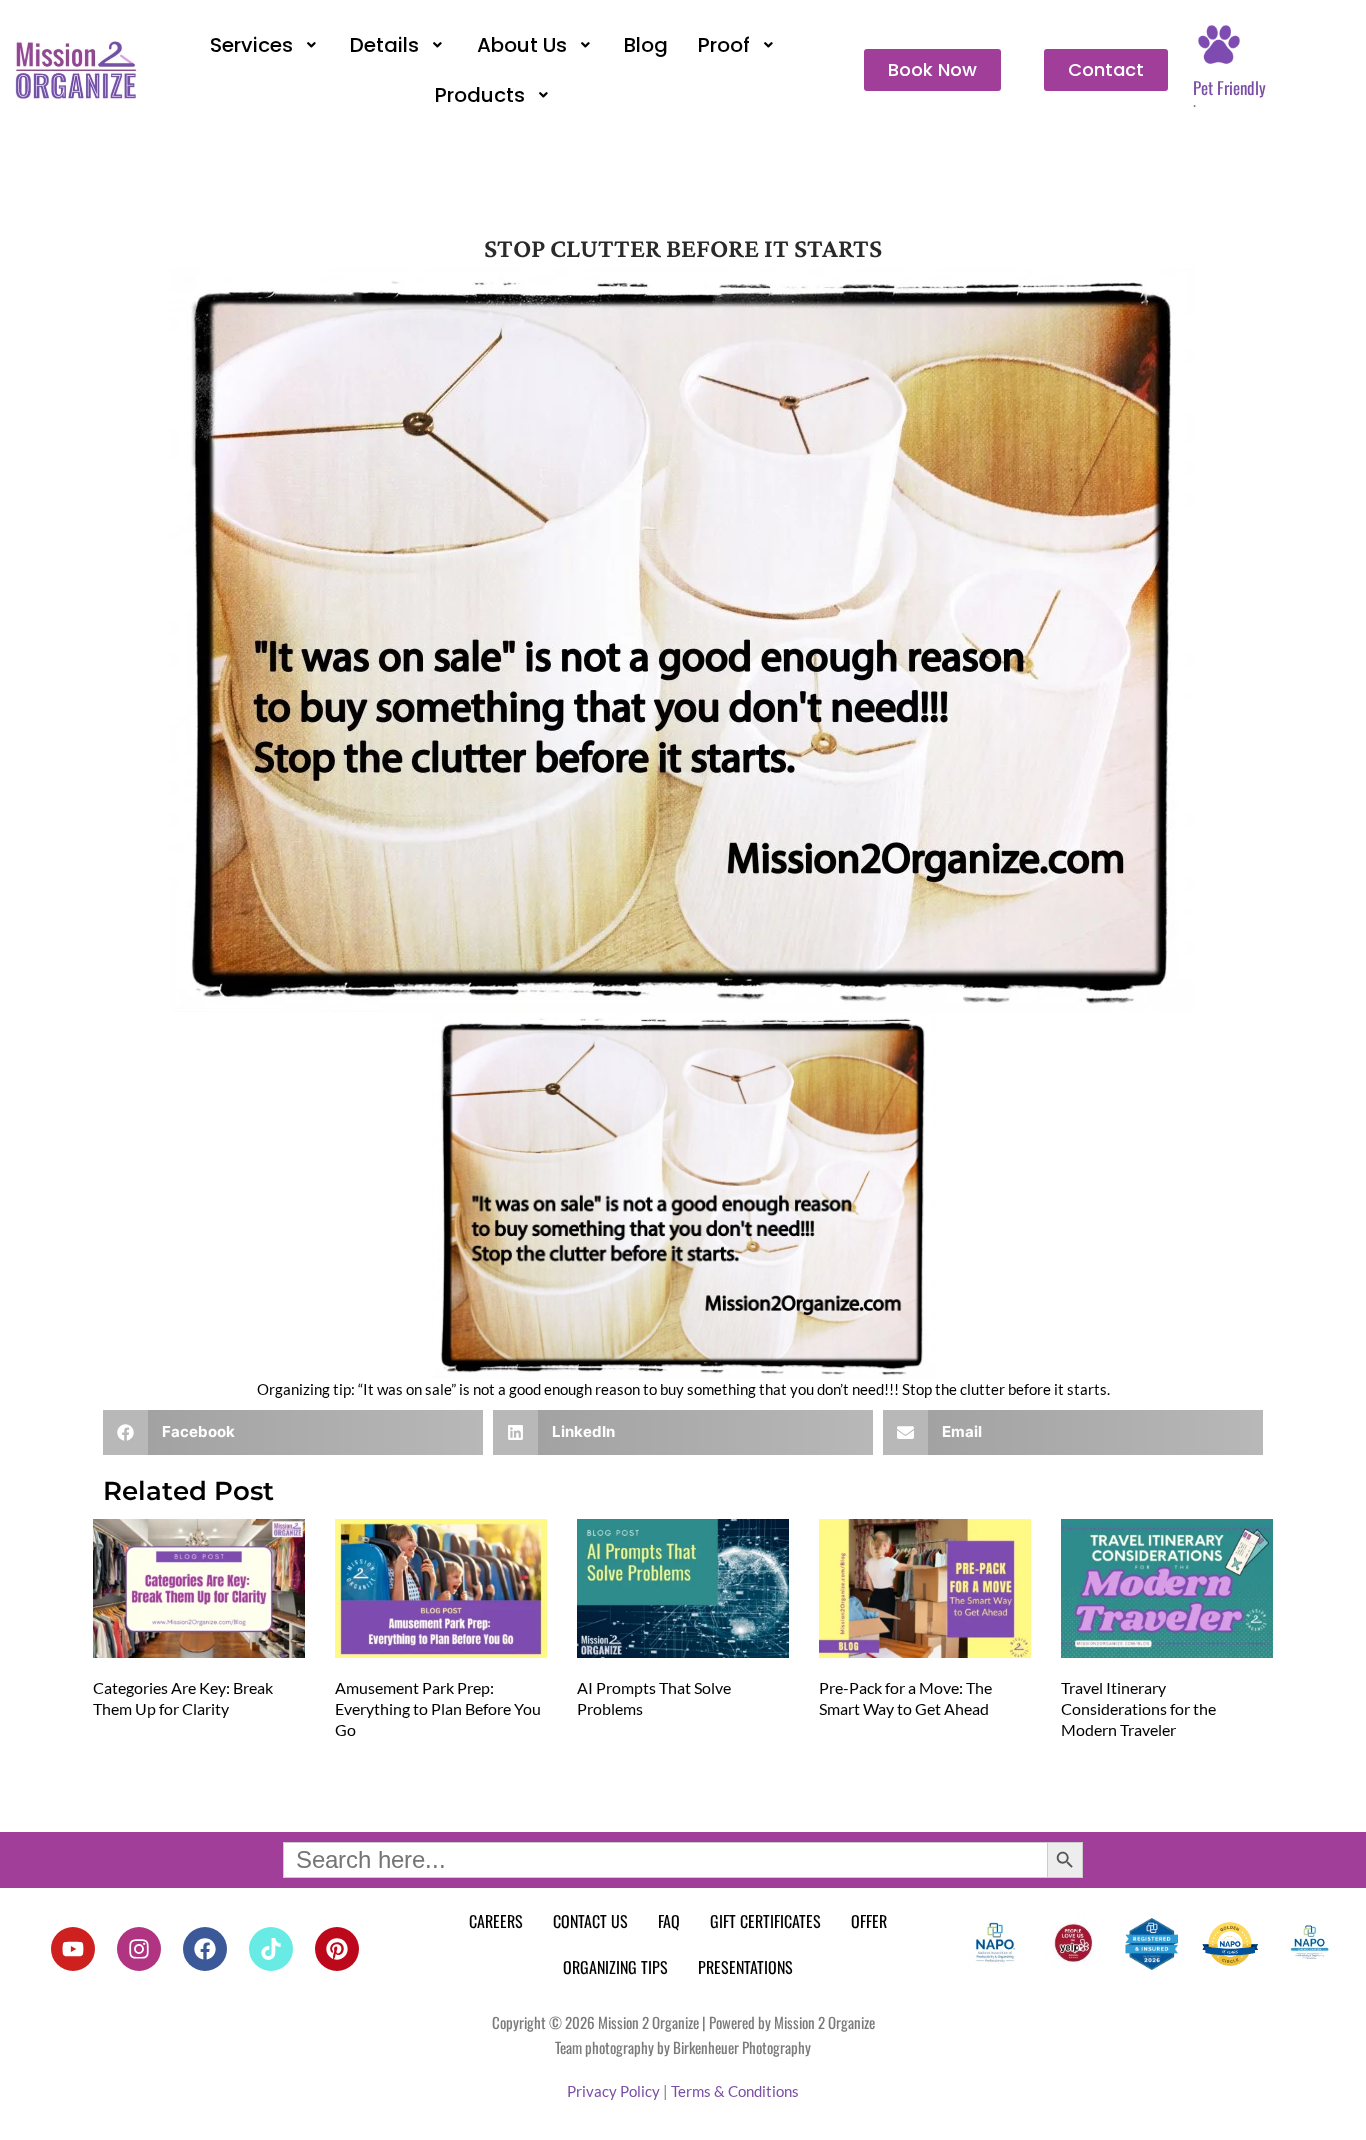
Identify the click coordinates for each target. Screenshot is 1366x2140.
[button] (265, 45)
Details (384, 45)
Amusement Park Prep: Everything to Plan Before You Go (438, 1708)
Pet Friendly (1229, 87)
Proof (724, 45)
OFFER (869, 1921)
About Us (522, 45)
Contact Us (590, 1921)
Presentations (745, 1967)
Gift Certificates (765, 1921)
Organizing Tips (615, 1967)
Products (480, 95)
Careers (496, 1921)
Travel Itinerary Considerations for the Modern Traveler (1138, 1708)
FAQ (669, 1921)
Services (251, 45)
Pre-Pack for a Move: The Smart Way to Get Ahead (905, 1698)
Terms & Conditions (735, 2091)
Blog (646, 45)
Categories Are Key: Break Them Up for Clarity (183, 1698)
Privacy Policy (613, 2091)
